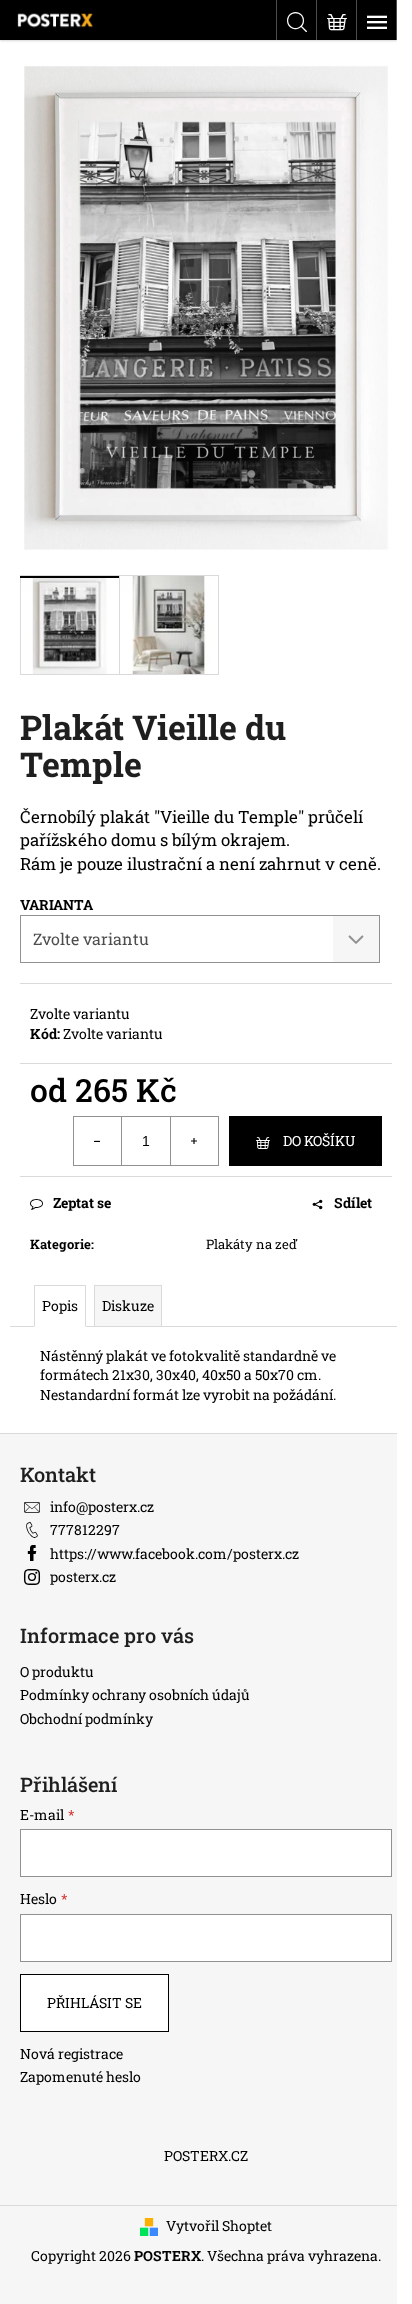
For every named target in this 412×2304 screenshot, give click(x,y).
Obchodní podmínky (86, 1718)
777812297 (85, 1529)
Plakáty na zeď (251, 1244)
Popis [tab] (60, 1305)
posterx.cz (83, 1576)
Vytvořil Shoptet (219, 2225)
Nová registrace (71, 2053)
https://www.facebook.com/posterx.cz (174, 1553)
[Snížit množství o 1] (98, 1141)
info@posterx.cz (102, 1506)
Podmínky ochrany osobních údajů (135, 1694)
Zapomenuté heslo (80, 2076)
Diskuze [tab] (128, 1305)
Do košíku (319, 1140)
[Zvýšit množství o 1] (194, 1141)
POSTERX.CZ (206, 2155)
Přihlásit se (94, 2002)
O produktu (57, 1671)
